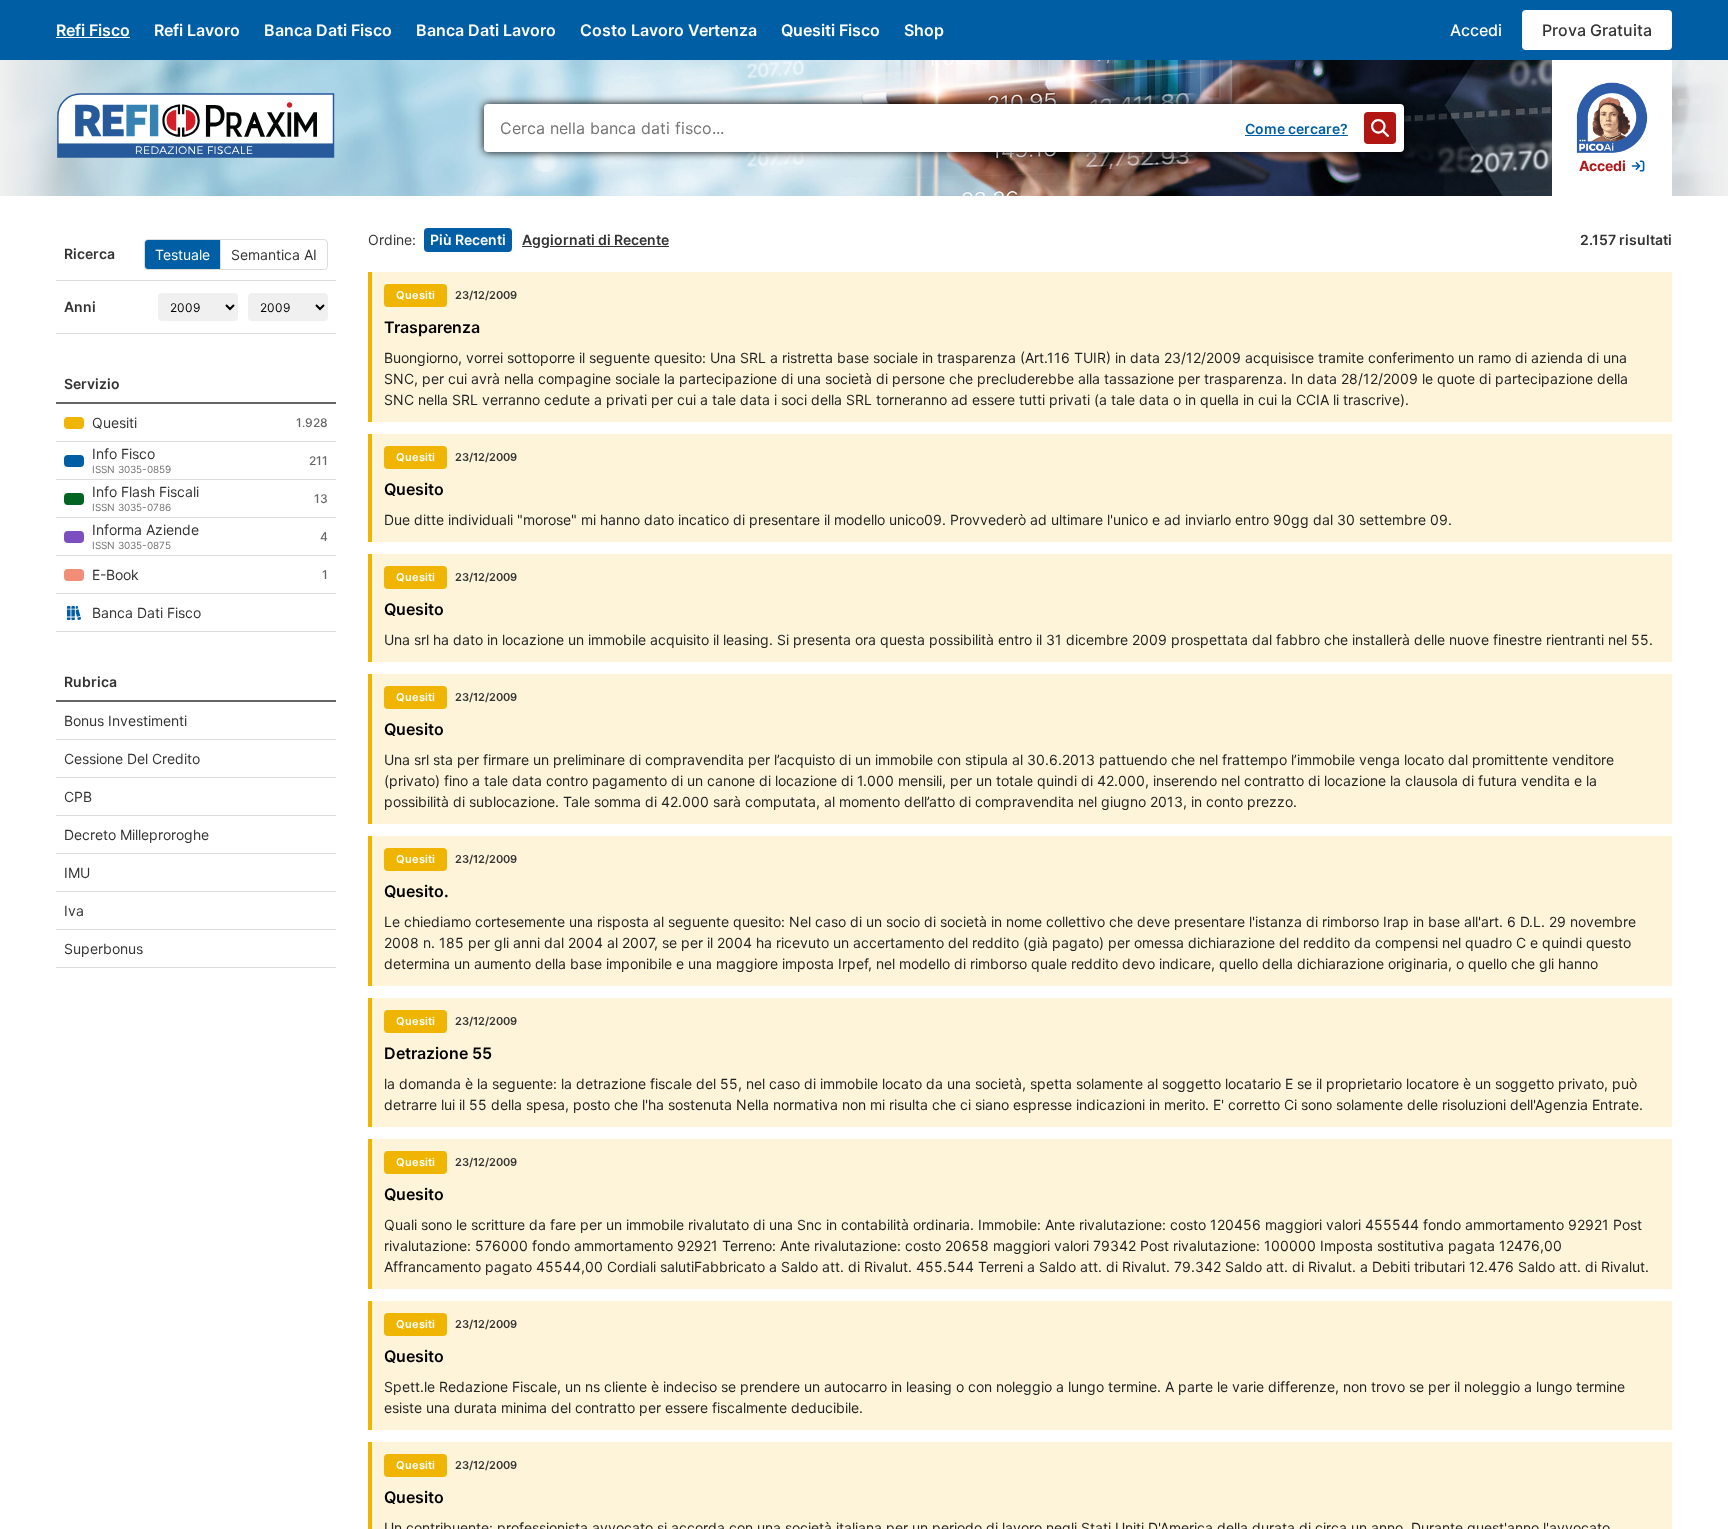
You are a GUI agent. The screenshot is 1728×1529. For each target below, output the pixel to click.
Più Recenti (468, 239)
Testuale (182, 254)
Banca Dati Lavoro (486, 30)
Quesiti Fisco (830, 30)
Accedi (1476, 30)
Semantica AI (274, 254)
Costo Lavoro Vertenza (668, 30)
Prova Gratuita (1597, 30)
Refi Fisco (93, 30)
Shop (924, 30)
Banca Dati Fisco (328, 30)
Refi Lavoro (197, 30)
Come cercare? (1296, 128)
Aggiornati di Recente (595, 239)
